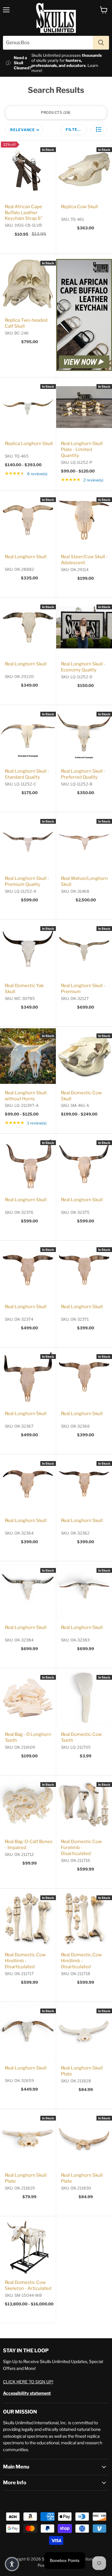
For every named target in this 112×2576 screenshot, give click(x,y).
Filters (74, 129)
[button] (99, 129)
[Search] (101, 43)
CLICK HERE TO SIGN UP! (28, 2382)
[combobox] (48, 43)
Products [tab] (55, 112)
